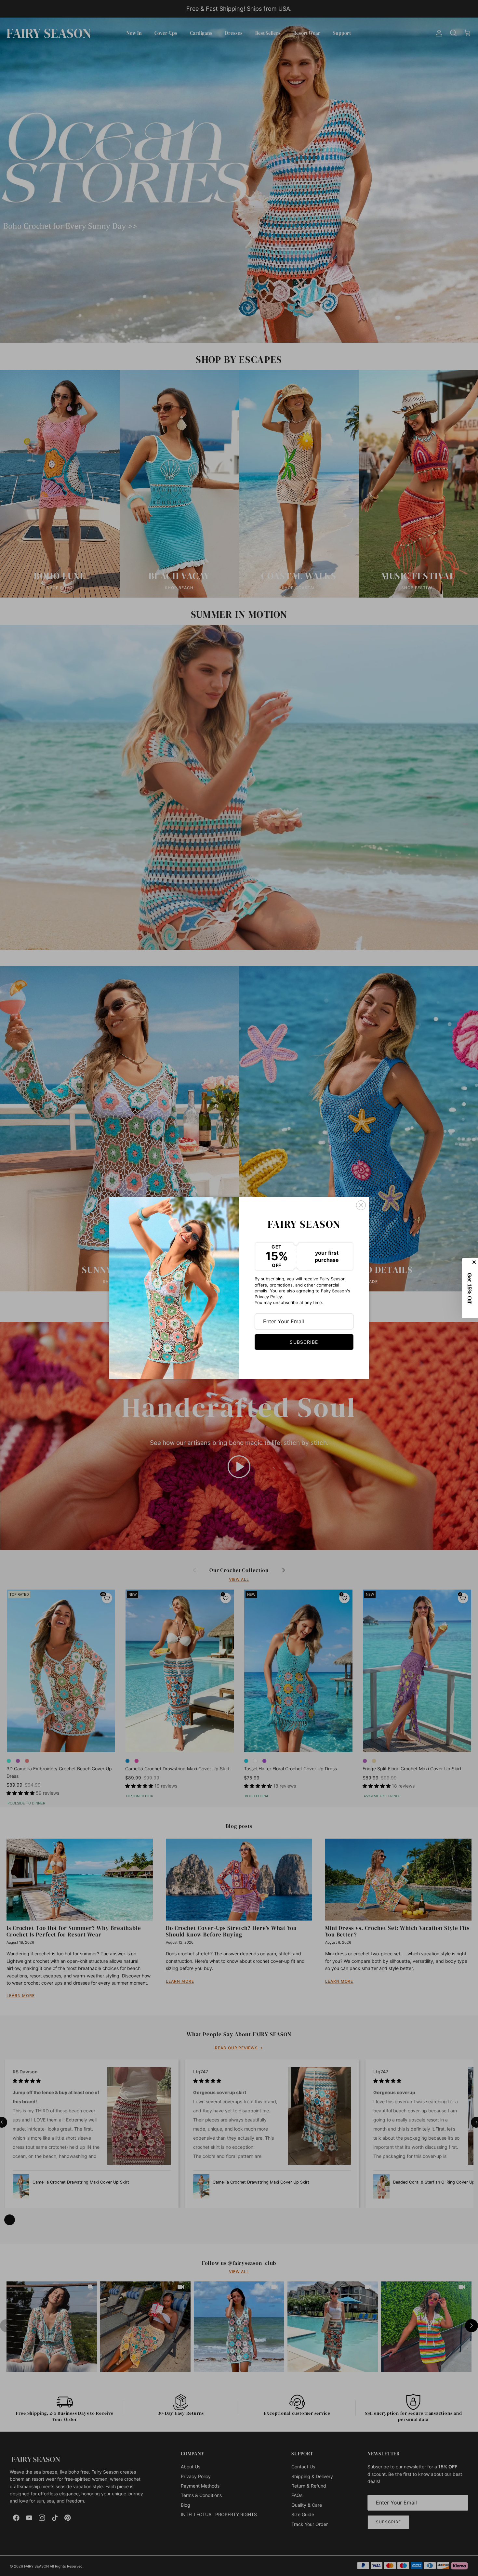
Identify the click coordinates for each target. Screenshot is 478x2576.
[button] (470, 1288)
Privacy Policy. (269, 1297)
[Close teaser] (475, 1262)
